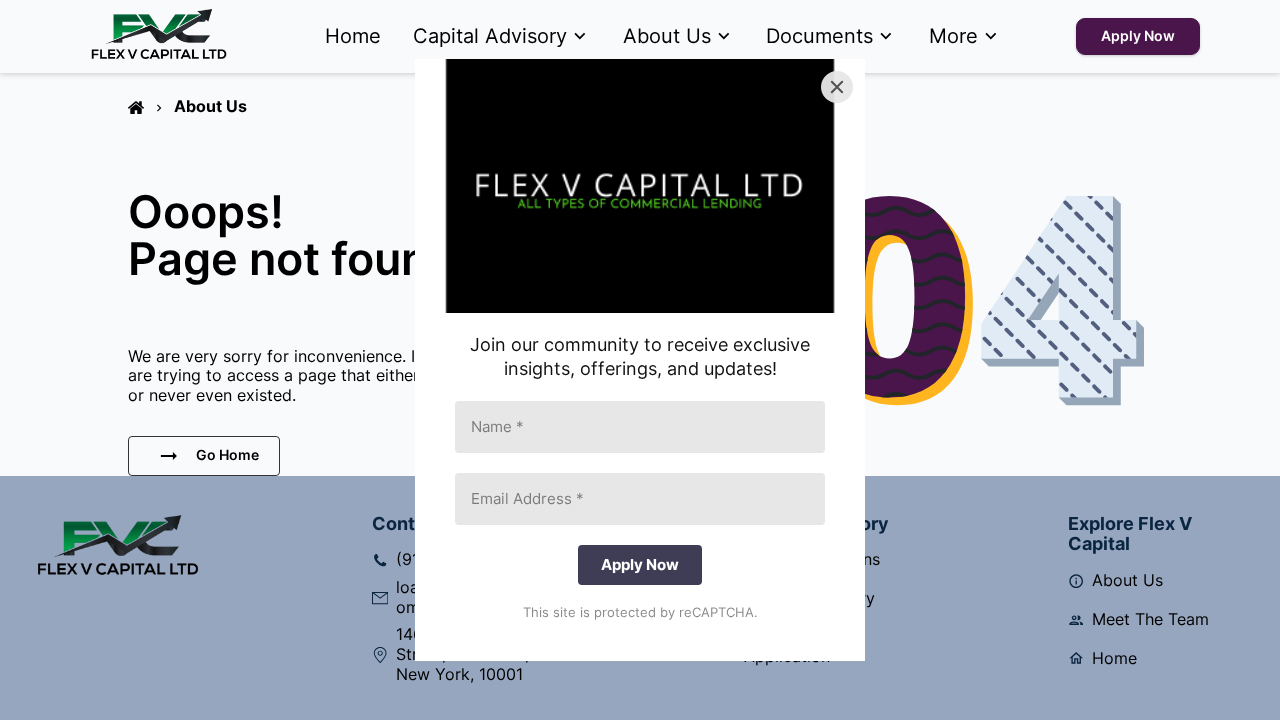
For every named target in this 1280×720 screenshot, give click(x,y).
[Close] (837, 87)
